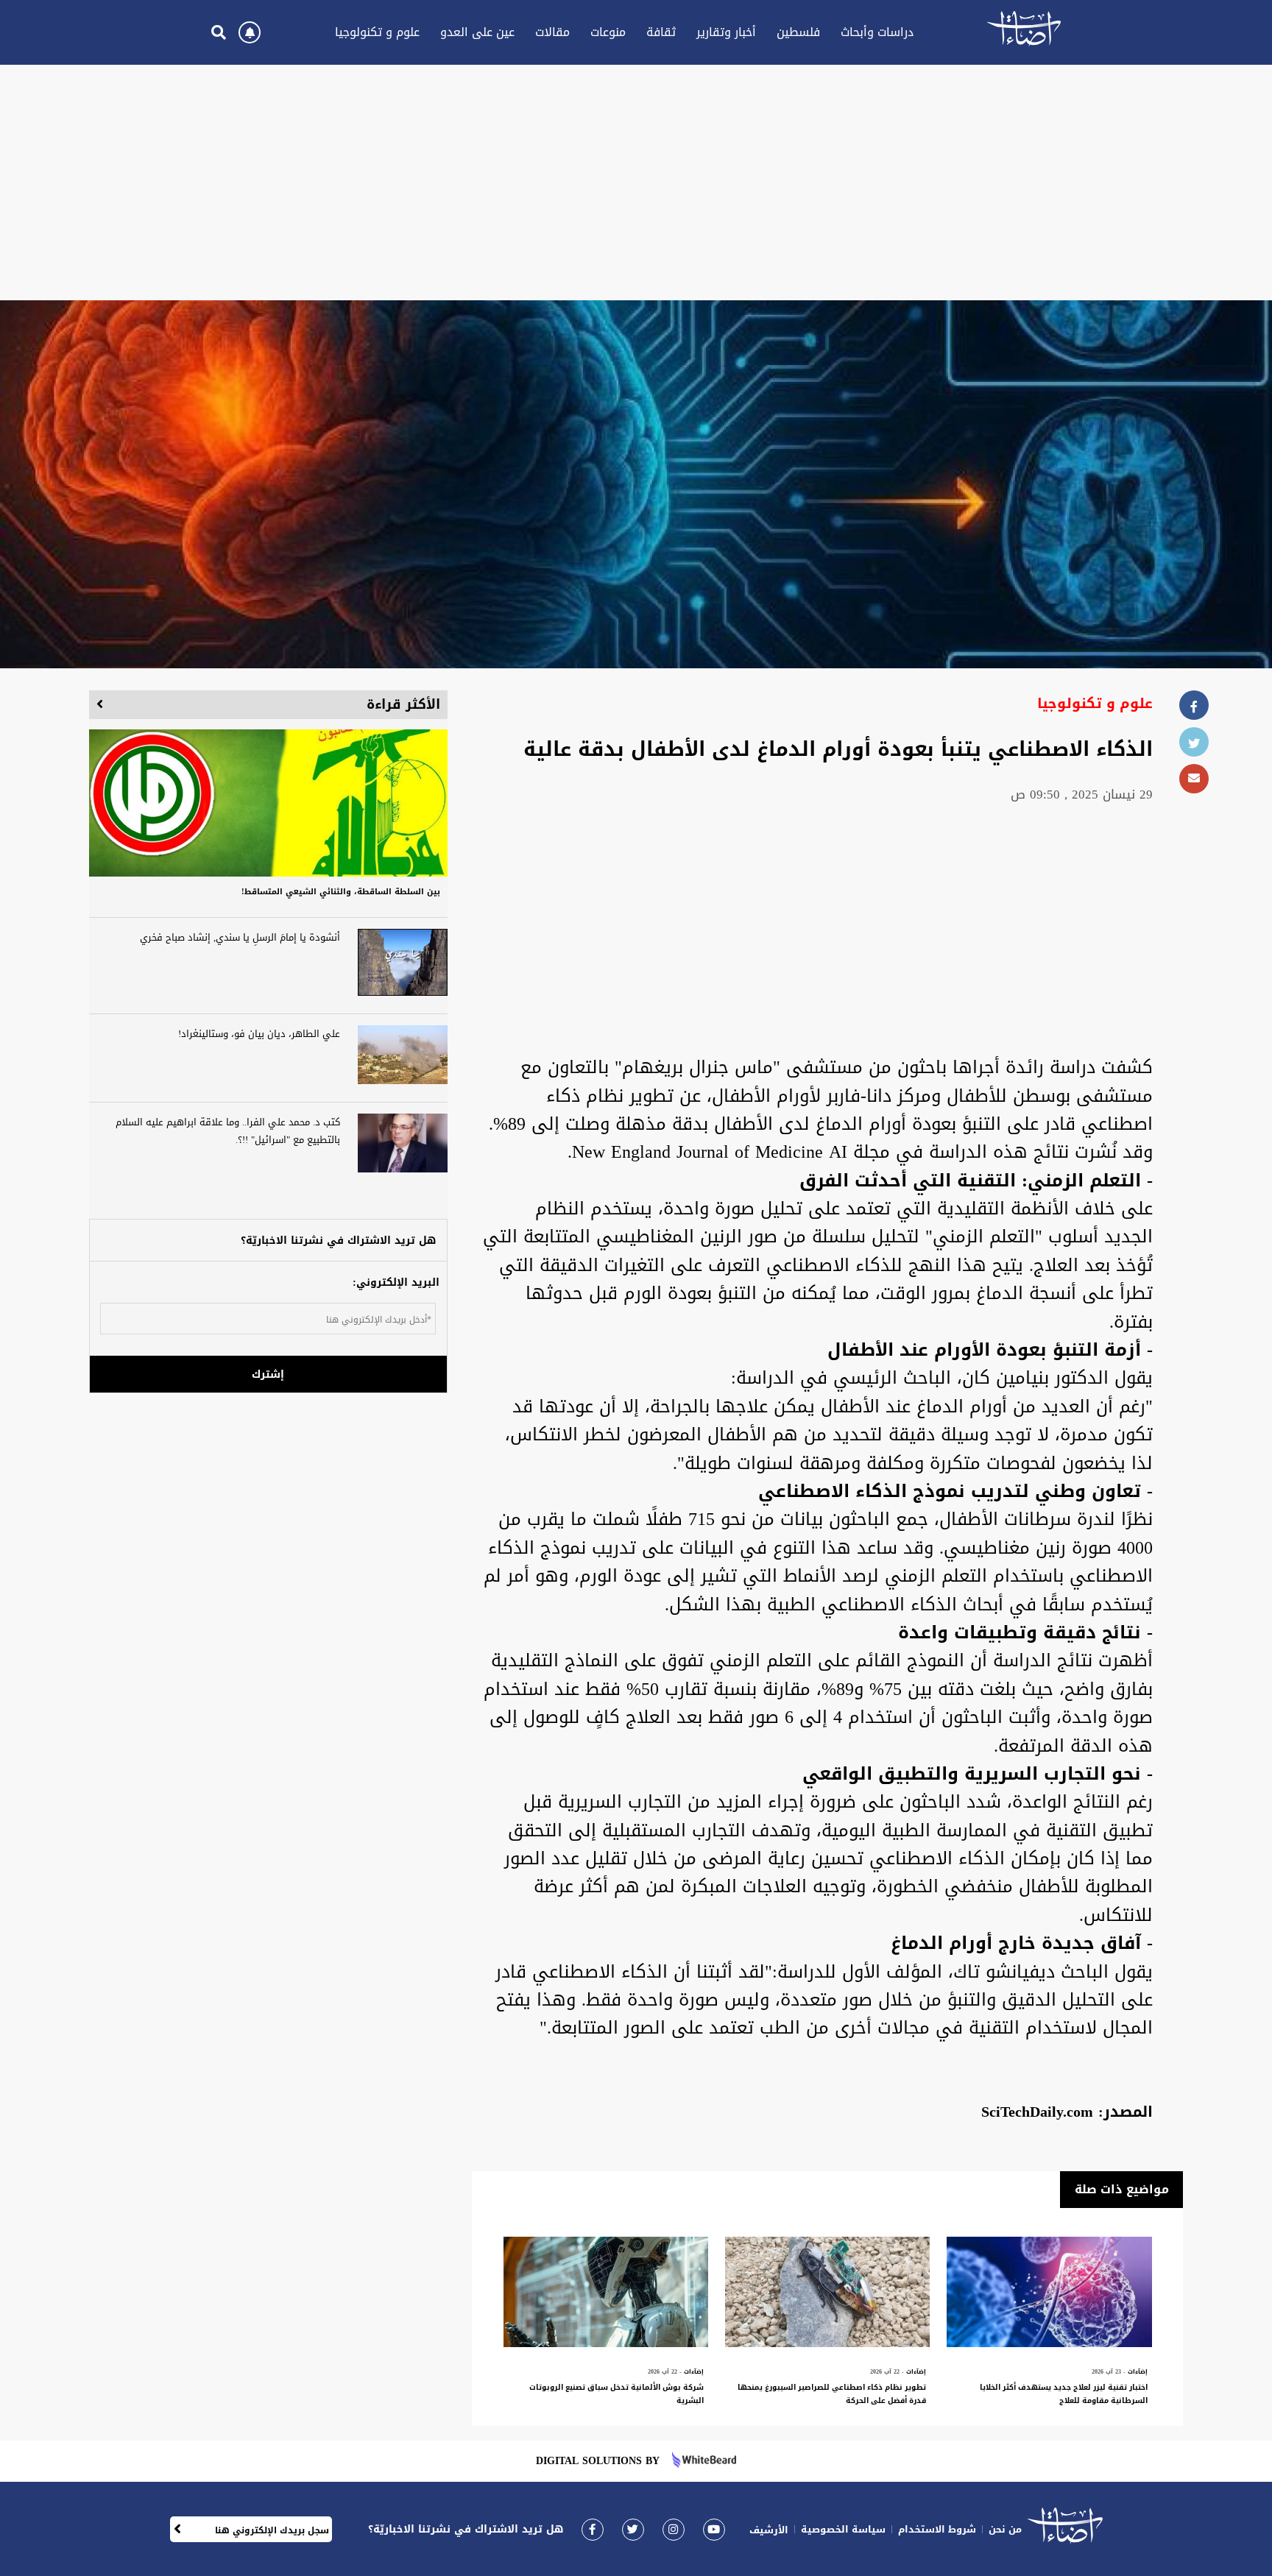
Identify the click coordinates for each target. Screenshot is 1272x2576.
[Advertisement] (636, 183)
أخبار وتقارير (726, 32)
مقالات (552, 32)
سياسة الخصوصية (843, 2529)
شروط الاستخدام (937, 2529)
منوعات (608, 32)
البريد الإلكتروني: (396, 1282)
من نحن (1005, 2529)
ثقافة (661, 32)
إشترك (268, 1374)
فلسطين (798, 32)
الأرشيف (769, 2530)
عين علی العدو (477, 32)
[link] (593, 2529)
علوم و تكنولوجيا (377, 32)
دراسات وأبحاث (877, 32)
